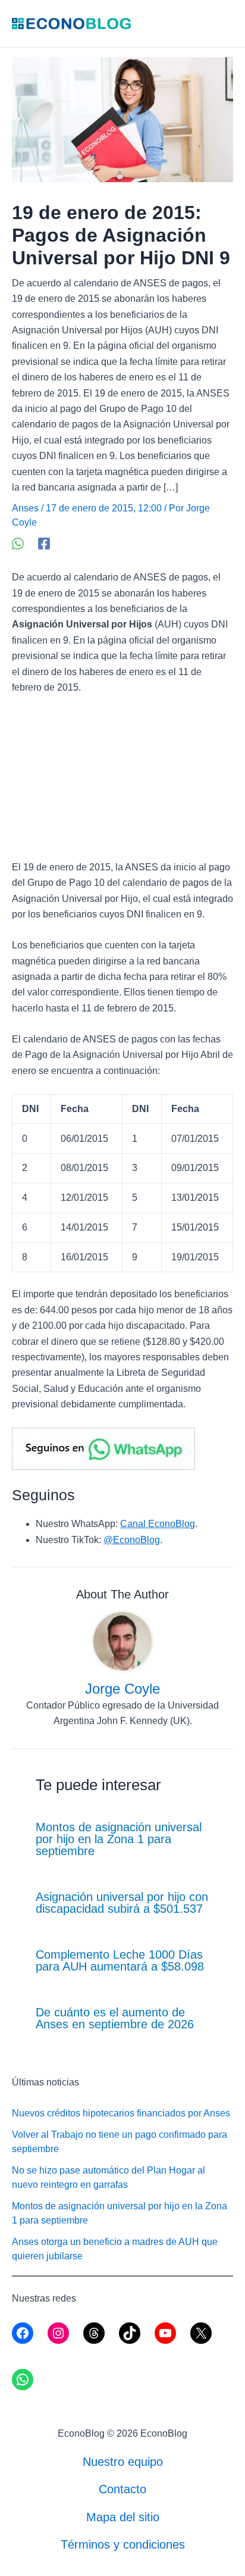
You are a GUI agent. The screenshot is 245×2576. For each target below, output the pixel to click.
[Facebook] (44, 544)
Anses (25, 508)
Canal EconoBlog (158, 1524)
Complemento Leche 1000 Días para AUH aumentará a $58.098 (120, 1960)
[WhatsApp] (18, 544)
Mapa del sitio (123, 2517)
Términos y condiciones (123, 2544)
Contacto (122, 2489)
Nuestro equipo (123, 2462)
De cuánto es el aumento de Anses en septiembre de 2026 (115, 2018)
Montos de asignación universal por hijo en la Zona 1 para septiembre (119, 1839)
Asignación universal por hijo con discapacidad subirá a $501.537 (122, 1903)
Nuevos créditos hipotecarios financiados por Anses (121, 2113)
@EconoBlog (132, 1540)
